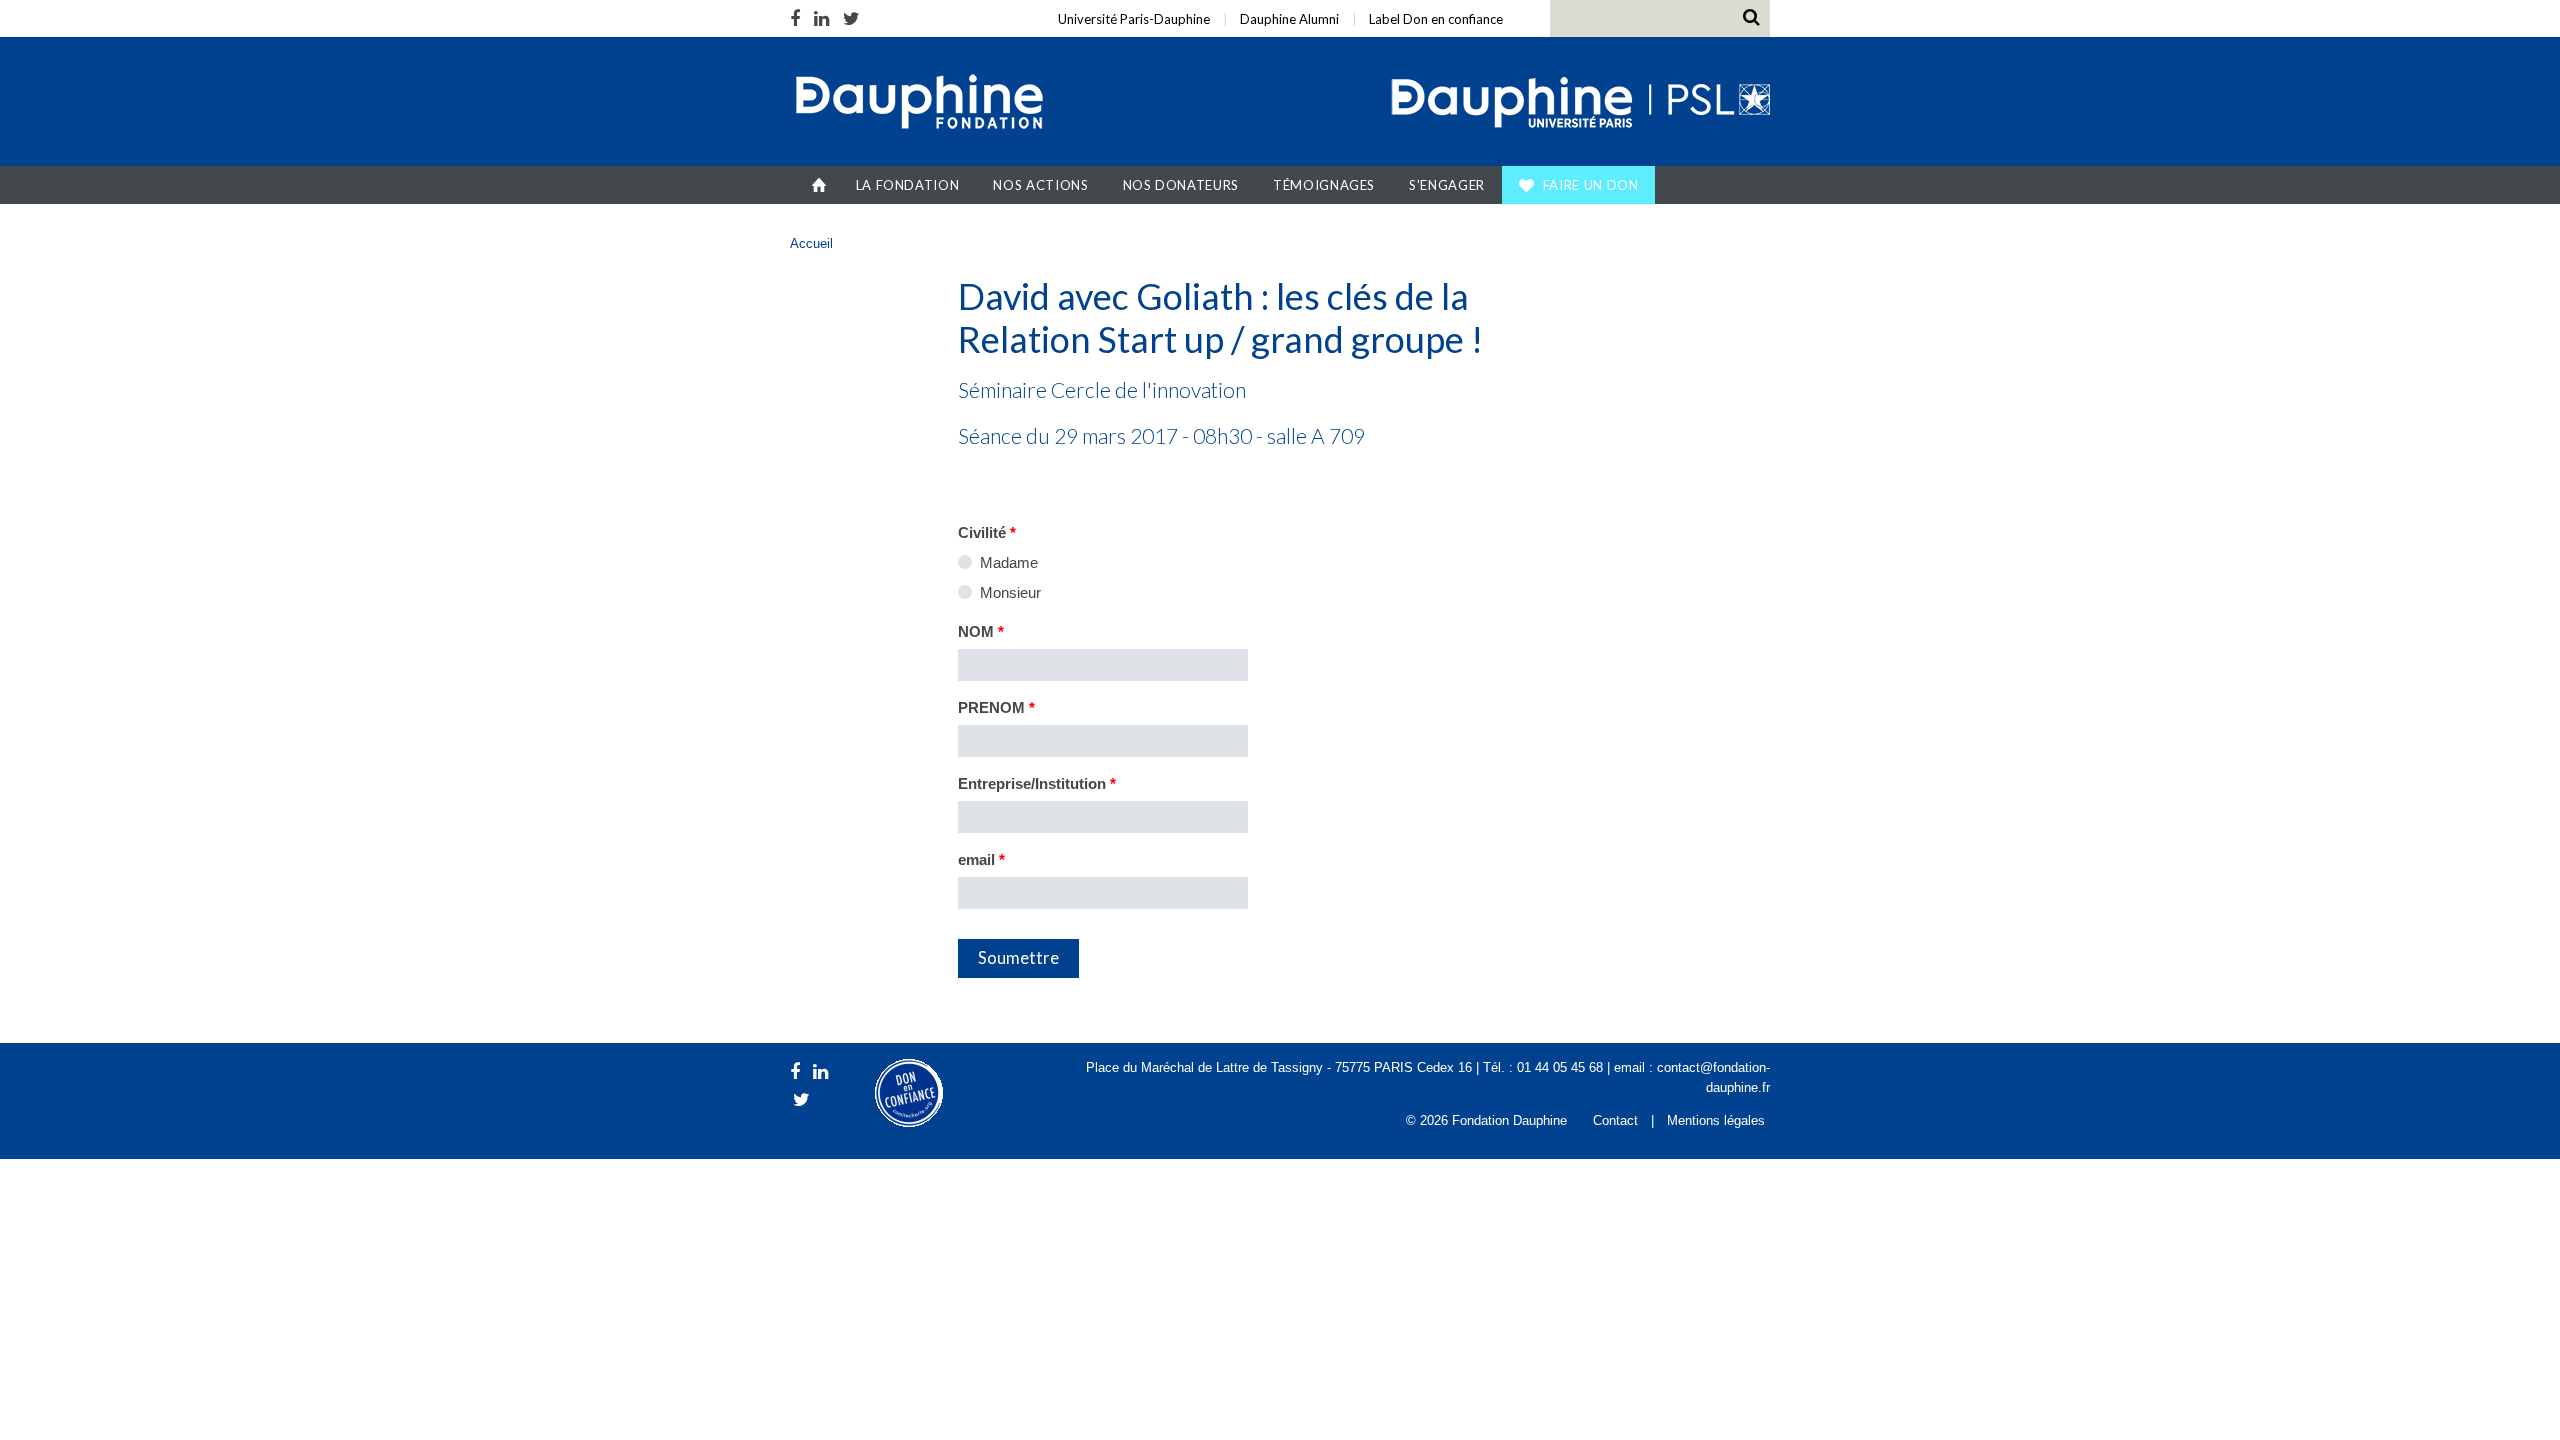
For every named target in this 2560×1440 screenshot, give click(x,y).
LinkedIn (821, 18)
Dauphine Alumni (1289, 19)
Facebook (798, 18)
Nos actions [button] (1040, 185)
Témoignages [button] (1324, 185)
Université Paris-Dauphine (1134, 19)
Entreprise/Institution (1037, 783)
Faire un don (1591, 185)
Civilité (987, 532)
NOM (981, 631)
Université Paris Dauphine (1578, 104)
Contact (1615, 1120)
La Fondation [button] (908, 185)
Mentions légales (1716, 1120)
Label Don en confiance (1436, 19)
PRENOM (996, 707)
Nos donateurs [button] (1181, 185)
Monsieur (1010, 592)
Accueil (819, 185)
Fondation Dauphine (918, 104)
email (981, 859)
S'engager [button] (1447, 185)
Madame (1009, 562)
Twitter (851, 18)
